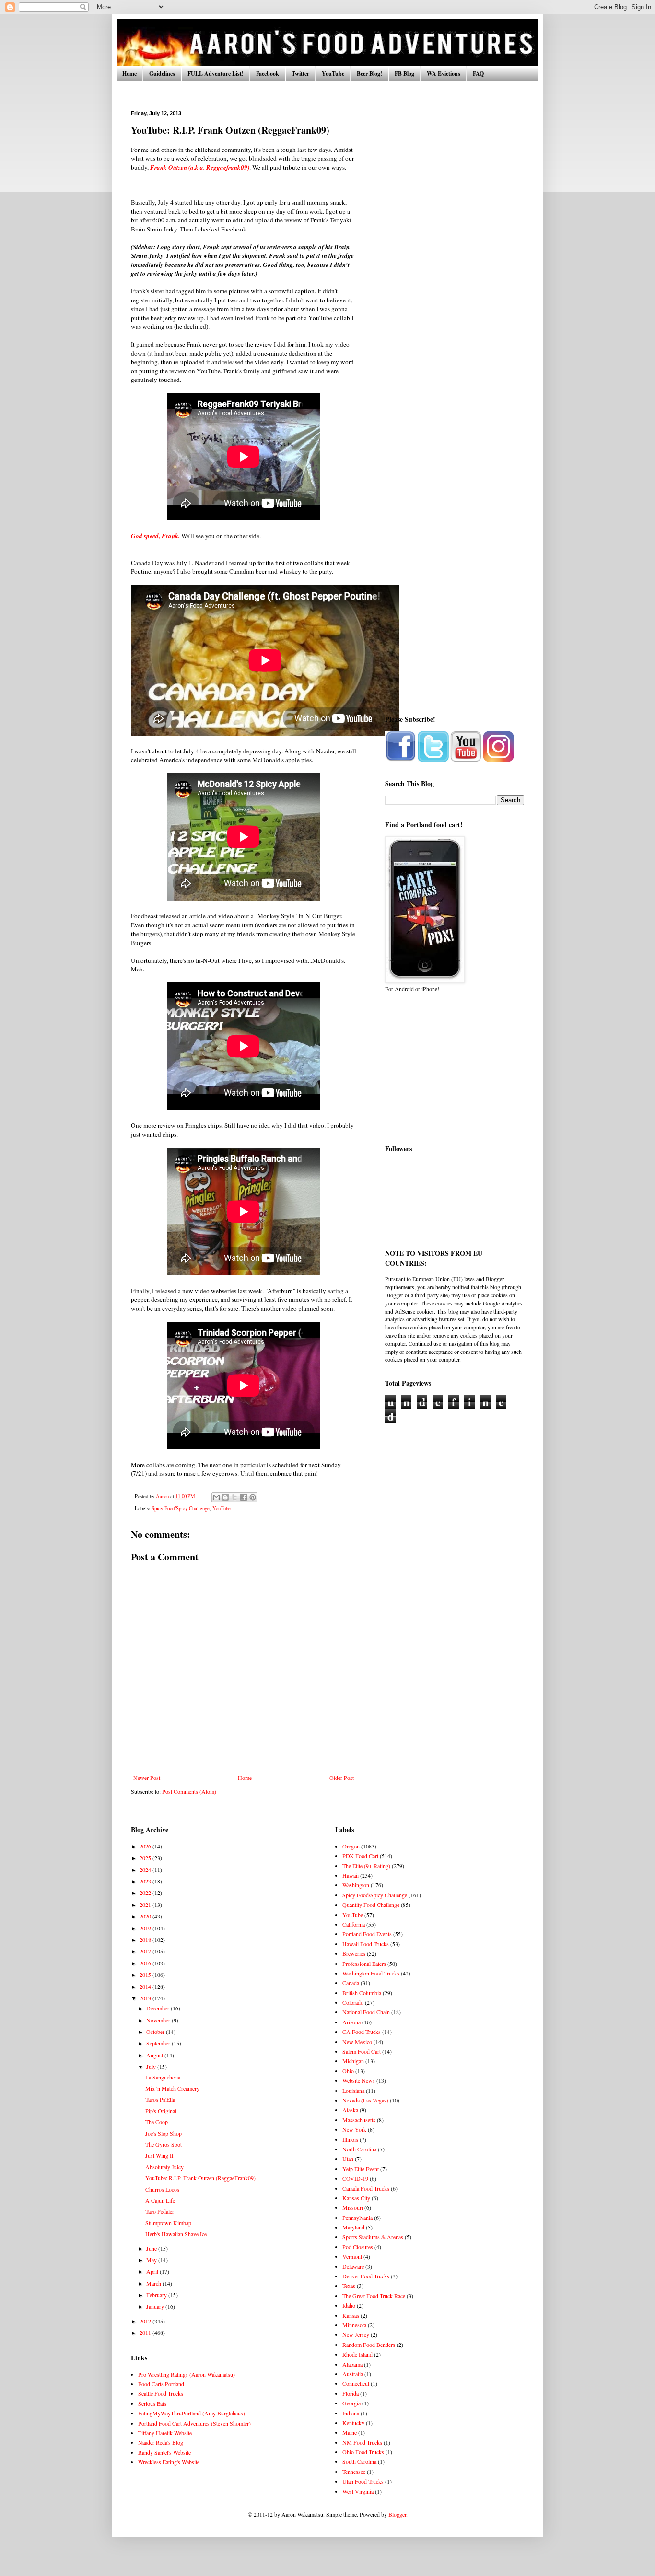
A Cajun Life (160, 2200)
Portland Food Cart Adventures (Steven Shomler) (194, 2423)
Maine (350, 2432)
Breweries (354, 1953)
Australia (353, 2374)
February (157, 2295)
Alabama (352, 2364)
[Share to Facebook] (244, 1497)
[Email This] (216, 1497)
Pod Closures (358, 2247)
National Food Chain (366, 2012)
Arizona (351, 2022)
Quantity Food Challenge (371, 1905)
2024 (146, 1870)
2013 (146, 1998)
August (155, 2055)
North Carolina (359, 2149)
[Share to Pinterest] (253, 1497)
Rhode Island (357, 2354)
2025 (146, 1858)
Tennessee (354, 2472)
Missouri (353, 2207)
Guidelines (162, 74)
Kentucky (353, 2423)
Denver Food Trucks (366, 2276)
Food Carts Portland (161, 2384)
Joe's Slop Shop (164, 2133)
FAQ (478, 74)
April (153, 2271)
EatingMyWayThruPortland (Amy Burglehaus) (192, 2413)
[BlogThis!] (225, 1497)
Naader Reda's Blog (161, 2442)
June (152, 2248)
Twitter (300, 74)
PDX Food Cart (360, 1856)
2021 (146, 1905)
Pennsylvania (357, 2218)
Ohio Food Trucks (363, 2452)
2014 (146, 1987)
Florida (351, 2393)
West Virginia (358, 2491)
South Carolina (359, 2461)
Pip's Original (161, 2111)
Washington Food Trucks (371, 1973)
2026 (146, 1846)
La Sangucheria (163, 2077)
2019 (146, 1928)
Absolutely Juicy (164, 2167)
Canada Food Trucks (366, 2188)
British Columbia (362, 1993)
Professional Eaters (364, 1964)
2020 (146, 1916)
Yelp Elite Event (361, 2169)
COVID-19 (355, 2178)
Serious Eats (152, 2403)
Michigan (353, 2061)
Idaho (349, 2305)
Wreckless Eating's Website (169, 2462)
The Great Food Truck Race (374, 2296)
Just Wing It (159, 2155)
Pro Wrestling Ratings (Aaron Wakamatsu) (187, 2374)
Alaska (350, 2110)
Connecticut (356, 2383)
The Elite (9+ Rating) (366, 1866)
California (354, 1924)
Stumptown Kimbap (168, 2223)
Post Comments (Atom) (189, 1791)
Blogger (397, 2514)
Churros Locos (162, 2189)
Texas (349, 2286)
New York (354, 2129)
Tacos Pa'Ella (160, 2099)
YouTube (333, 74)
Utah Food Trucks (363, 2481)
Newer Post (147, 1778)
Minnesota (354, 2325)
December (158, 2008)
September (159, 2043)
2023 (146, 1881)
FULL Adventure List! (216, 74)
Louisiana (353, 2091)
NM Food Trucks (362, 2442)
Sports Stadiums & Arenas (373, 2237)
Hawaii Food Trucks (366, 1944)
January (156, 2306)
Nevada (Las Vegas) (365, 2100)
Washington (356, 1885)
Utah (348, 2159)
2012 (146, 2321)
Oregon (351, 1846)
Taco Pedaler (160, 2211)
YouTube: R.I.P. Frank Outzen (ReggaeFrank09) (200, 2178)
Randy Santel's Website (164, 2452)
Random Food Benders (369, 2345)
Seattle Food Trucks (161, 2393)
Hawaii (351, 1875)
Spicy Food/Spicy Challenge (181, 1508)
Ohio (348, 2071)
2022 (146, 1893)
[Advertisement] (455, 254)
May (152, 2260)
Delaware (353, 2266)
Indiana (351, 2413)
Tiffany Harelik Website (165, 2433)
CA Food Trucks (362, 2032)
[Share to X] (234, 1497)
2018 (146, 1940)
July (152, 2067)
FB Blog (404, 74)
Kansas (351, 2315)
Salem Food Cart (362, 2051)
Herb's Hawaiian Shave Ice (176, 2234)
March (154, 2283)
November (159, 2020)
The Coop (157, 2122)
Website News (359, 2080)
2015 (146, 1975)
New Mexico (357, 2042)
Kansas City (356, 2198)
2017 (146, 1951)
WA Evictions (444, 74)
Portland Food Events (367, 1934)
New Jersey (356, 2334)
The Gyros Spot (164, 2144)
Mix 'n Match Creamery (172, 2088)
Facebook (268, 74)
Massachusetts (359, 2120)
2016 (146, 1963)
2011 (146, 2333)
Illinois (350, 2139)
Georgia (351, 2403)
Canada (351, 1983)
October (156, 2032)
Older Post (342, 1778)
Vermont (352, 2256)
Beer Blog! (369, 74)
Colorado (353, 2002)
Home (129, 74)
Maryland (353, 2227)
